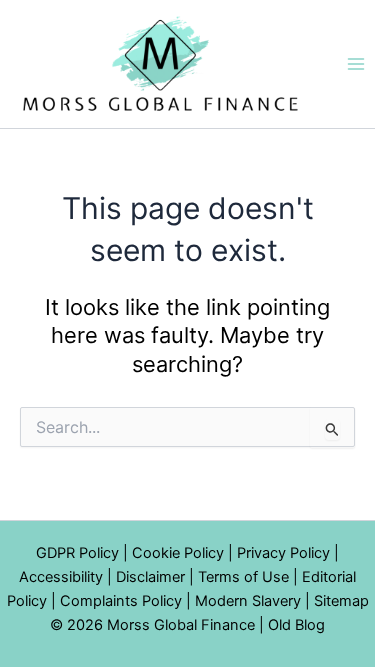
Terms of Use (243, 577)
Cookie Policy (178, 553)
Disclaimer (150, 577)
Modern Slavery (248, 601)
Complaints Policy (121, 601)
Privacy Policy (283, 553)
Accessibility (61, 577)
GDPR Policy (77, 553)
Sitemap (341, 601)
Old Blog (296, 625)
